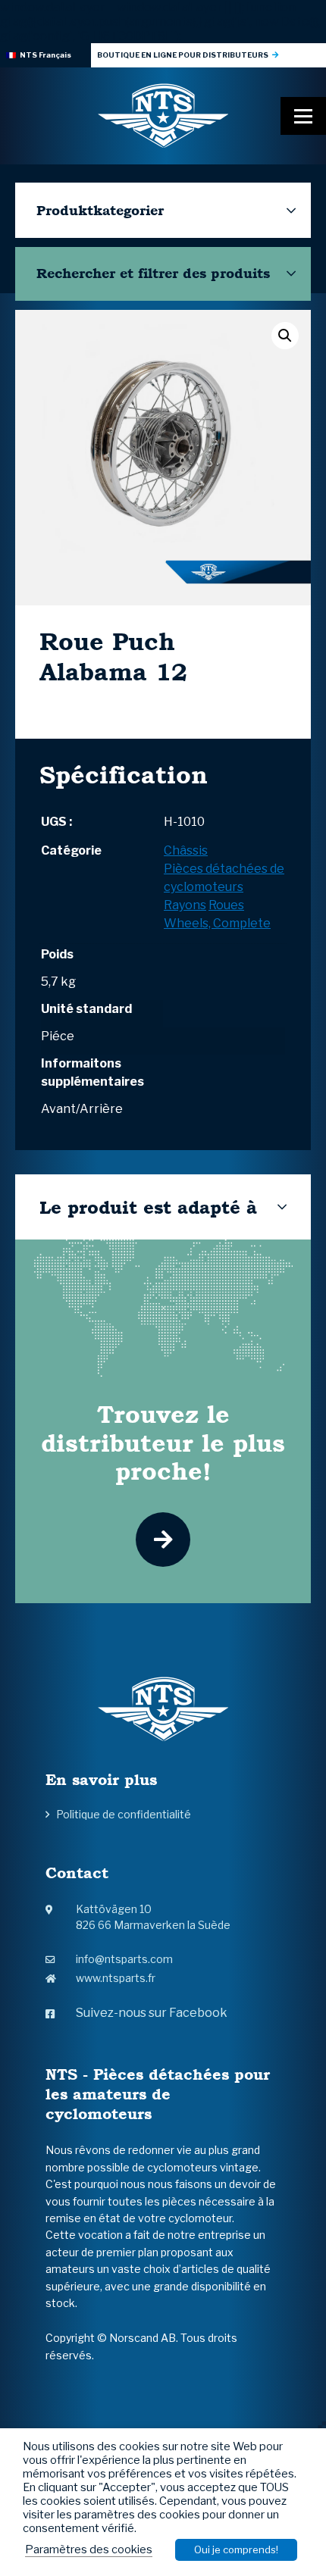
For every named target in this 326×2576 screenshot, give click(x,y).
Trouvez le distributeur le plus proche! (163, 1443)
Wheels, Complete (217, 923)
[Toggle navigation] (303, 116)
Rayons (185, 905)
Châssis (186, 850)
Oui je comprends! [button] (236, 2549)
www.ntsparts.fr (116, 1978)
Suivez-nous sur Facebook (152, 2013)
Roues (226, 905)
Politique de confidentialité (124, 1814)
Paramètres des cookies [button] (89, 2549)
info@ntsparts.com (124, 1959)
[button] (285, 336)
